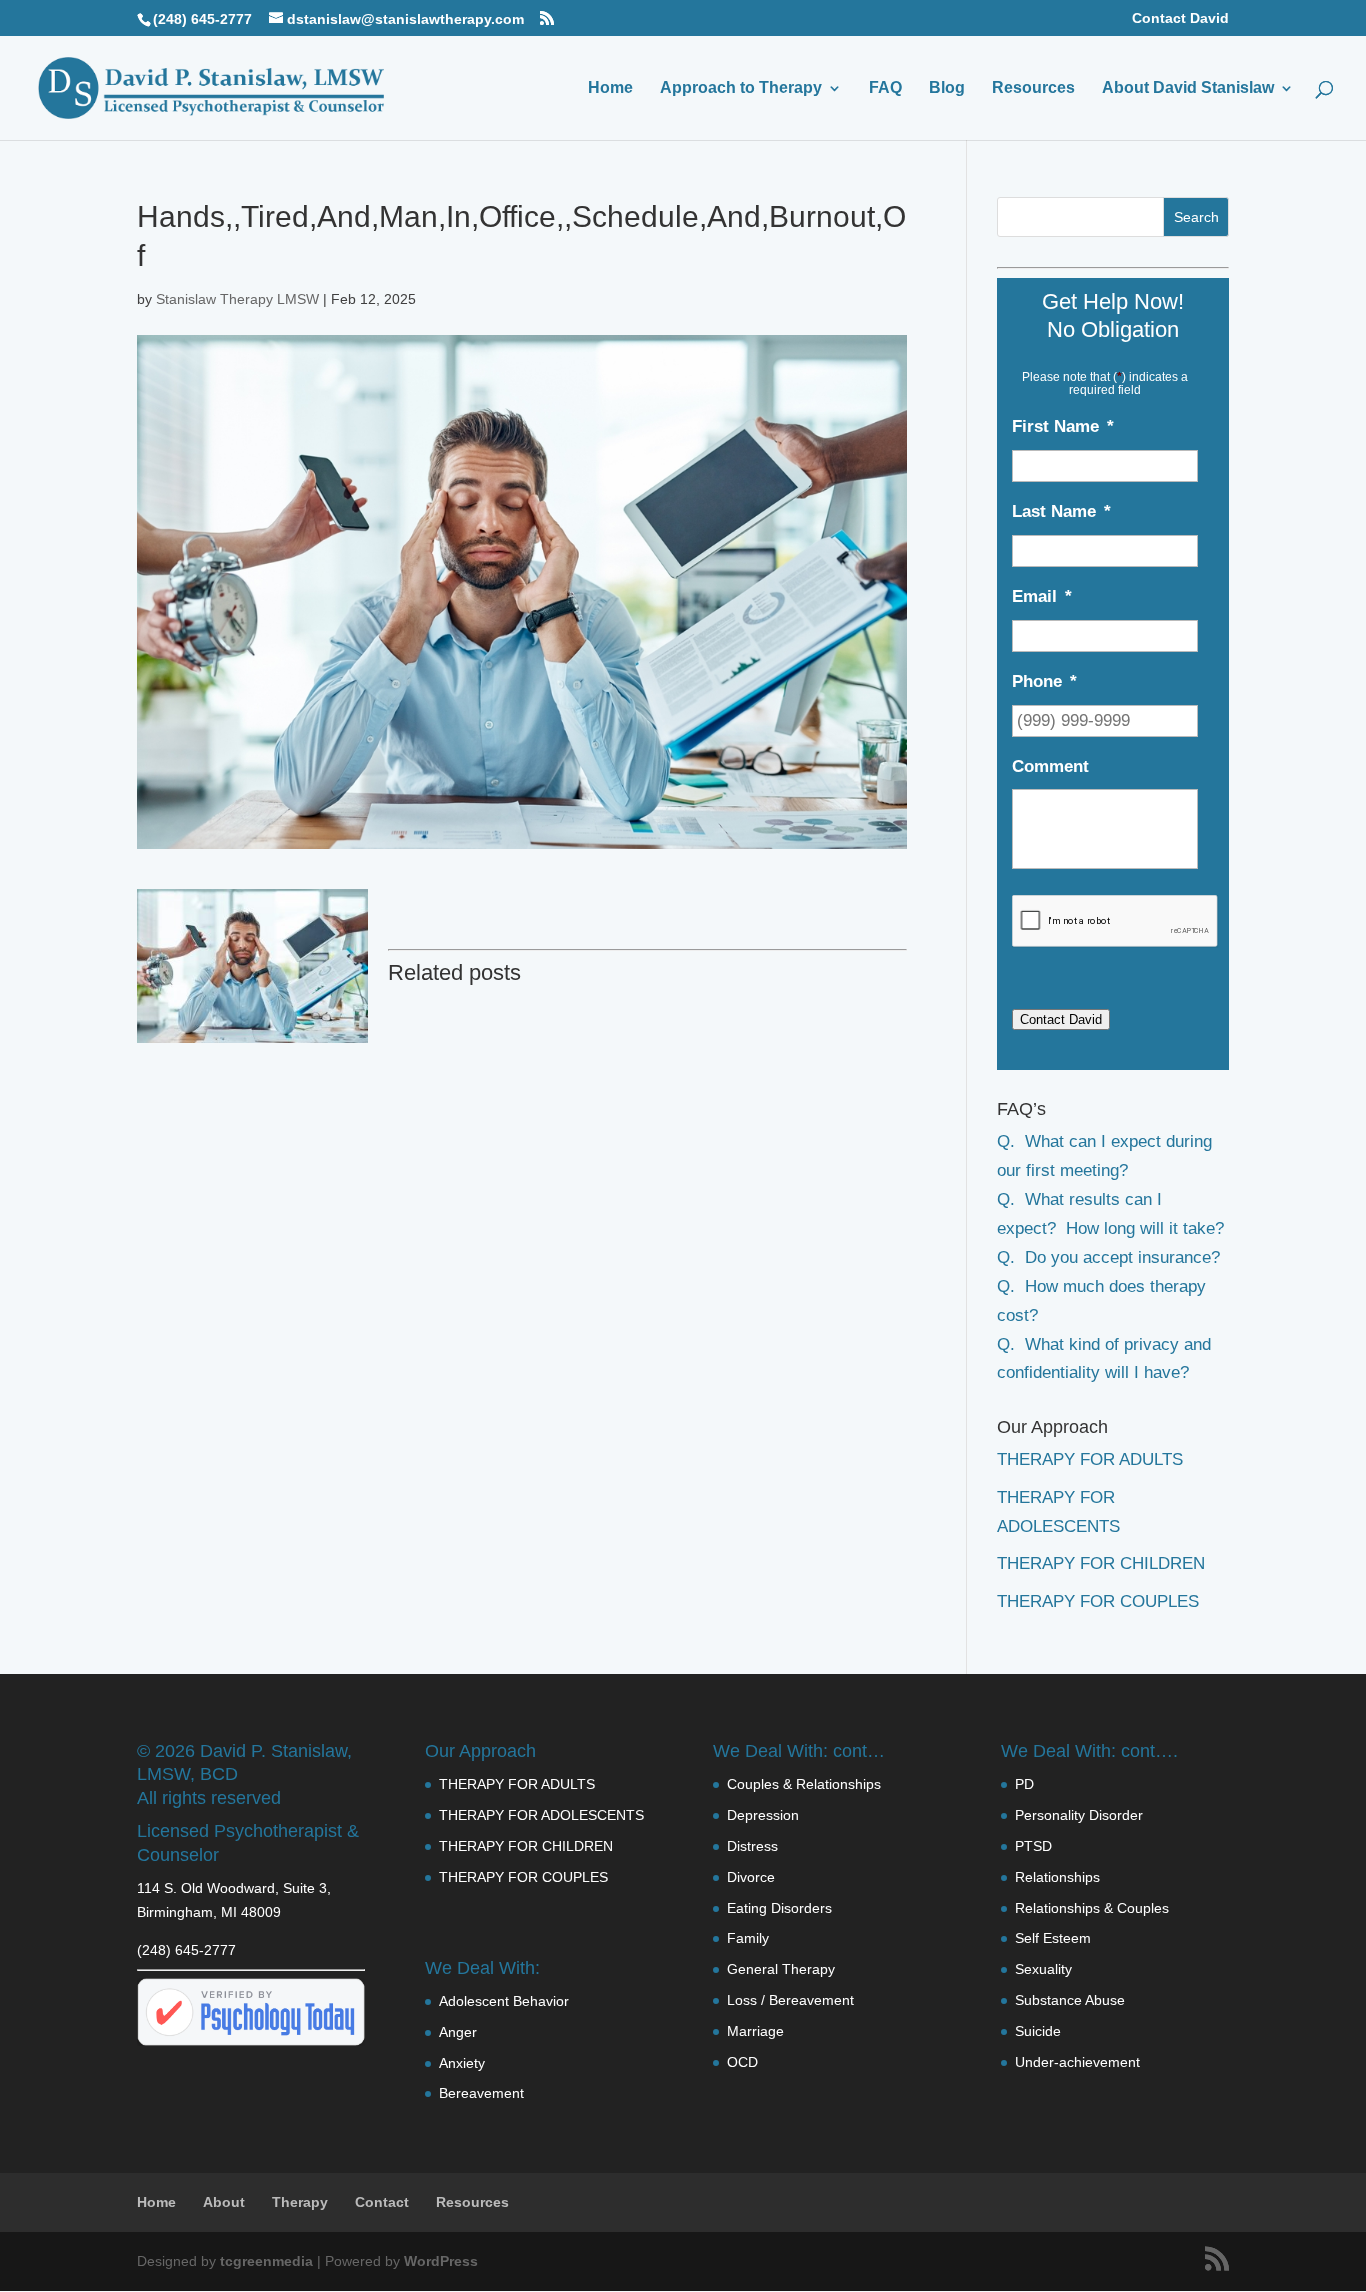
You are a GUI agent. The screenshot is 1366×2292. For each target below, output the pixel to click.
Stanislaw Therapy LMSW (237, 299)
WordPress (441, 2261)
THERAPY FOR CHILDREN (1101, 1563)
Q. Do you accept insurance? (1108, 1257)
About (224, 2202)
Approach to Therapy (741, 88)
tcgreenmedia (266, 2261)
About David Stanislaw (1188, 88)
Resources (1033, 88)
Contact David (1180, 18)
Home (610, 88)
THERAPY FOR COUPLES (1098, 1601)
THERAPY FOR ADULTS (1090, 1459)
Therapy (300, 2202)
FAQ (885, 88)
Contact (382, 2202)
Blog (947, 88)
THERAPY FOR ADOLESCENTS (541, 1815)
